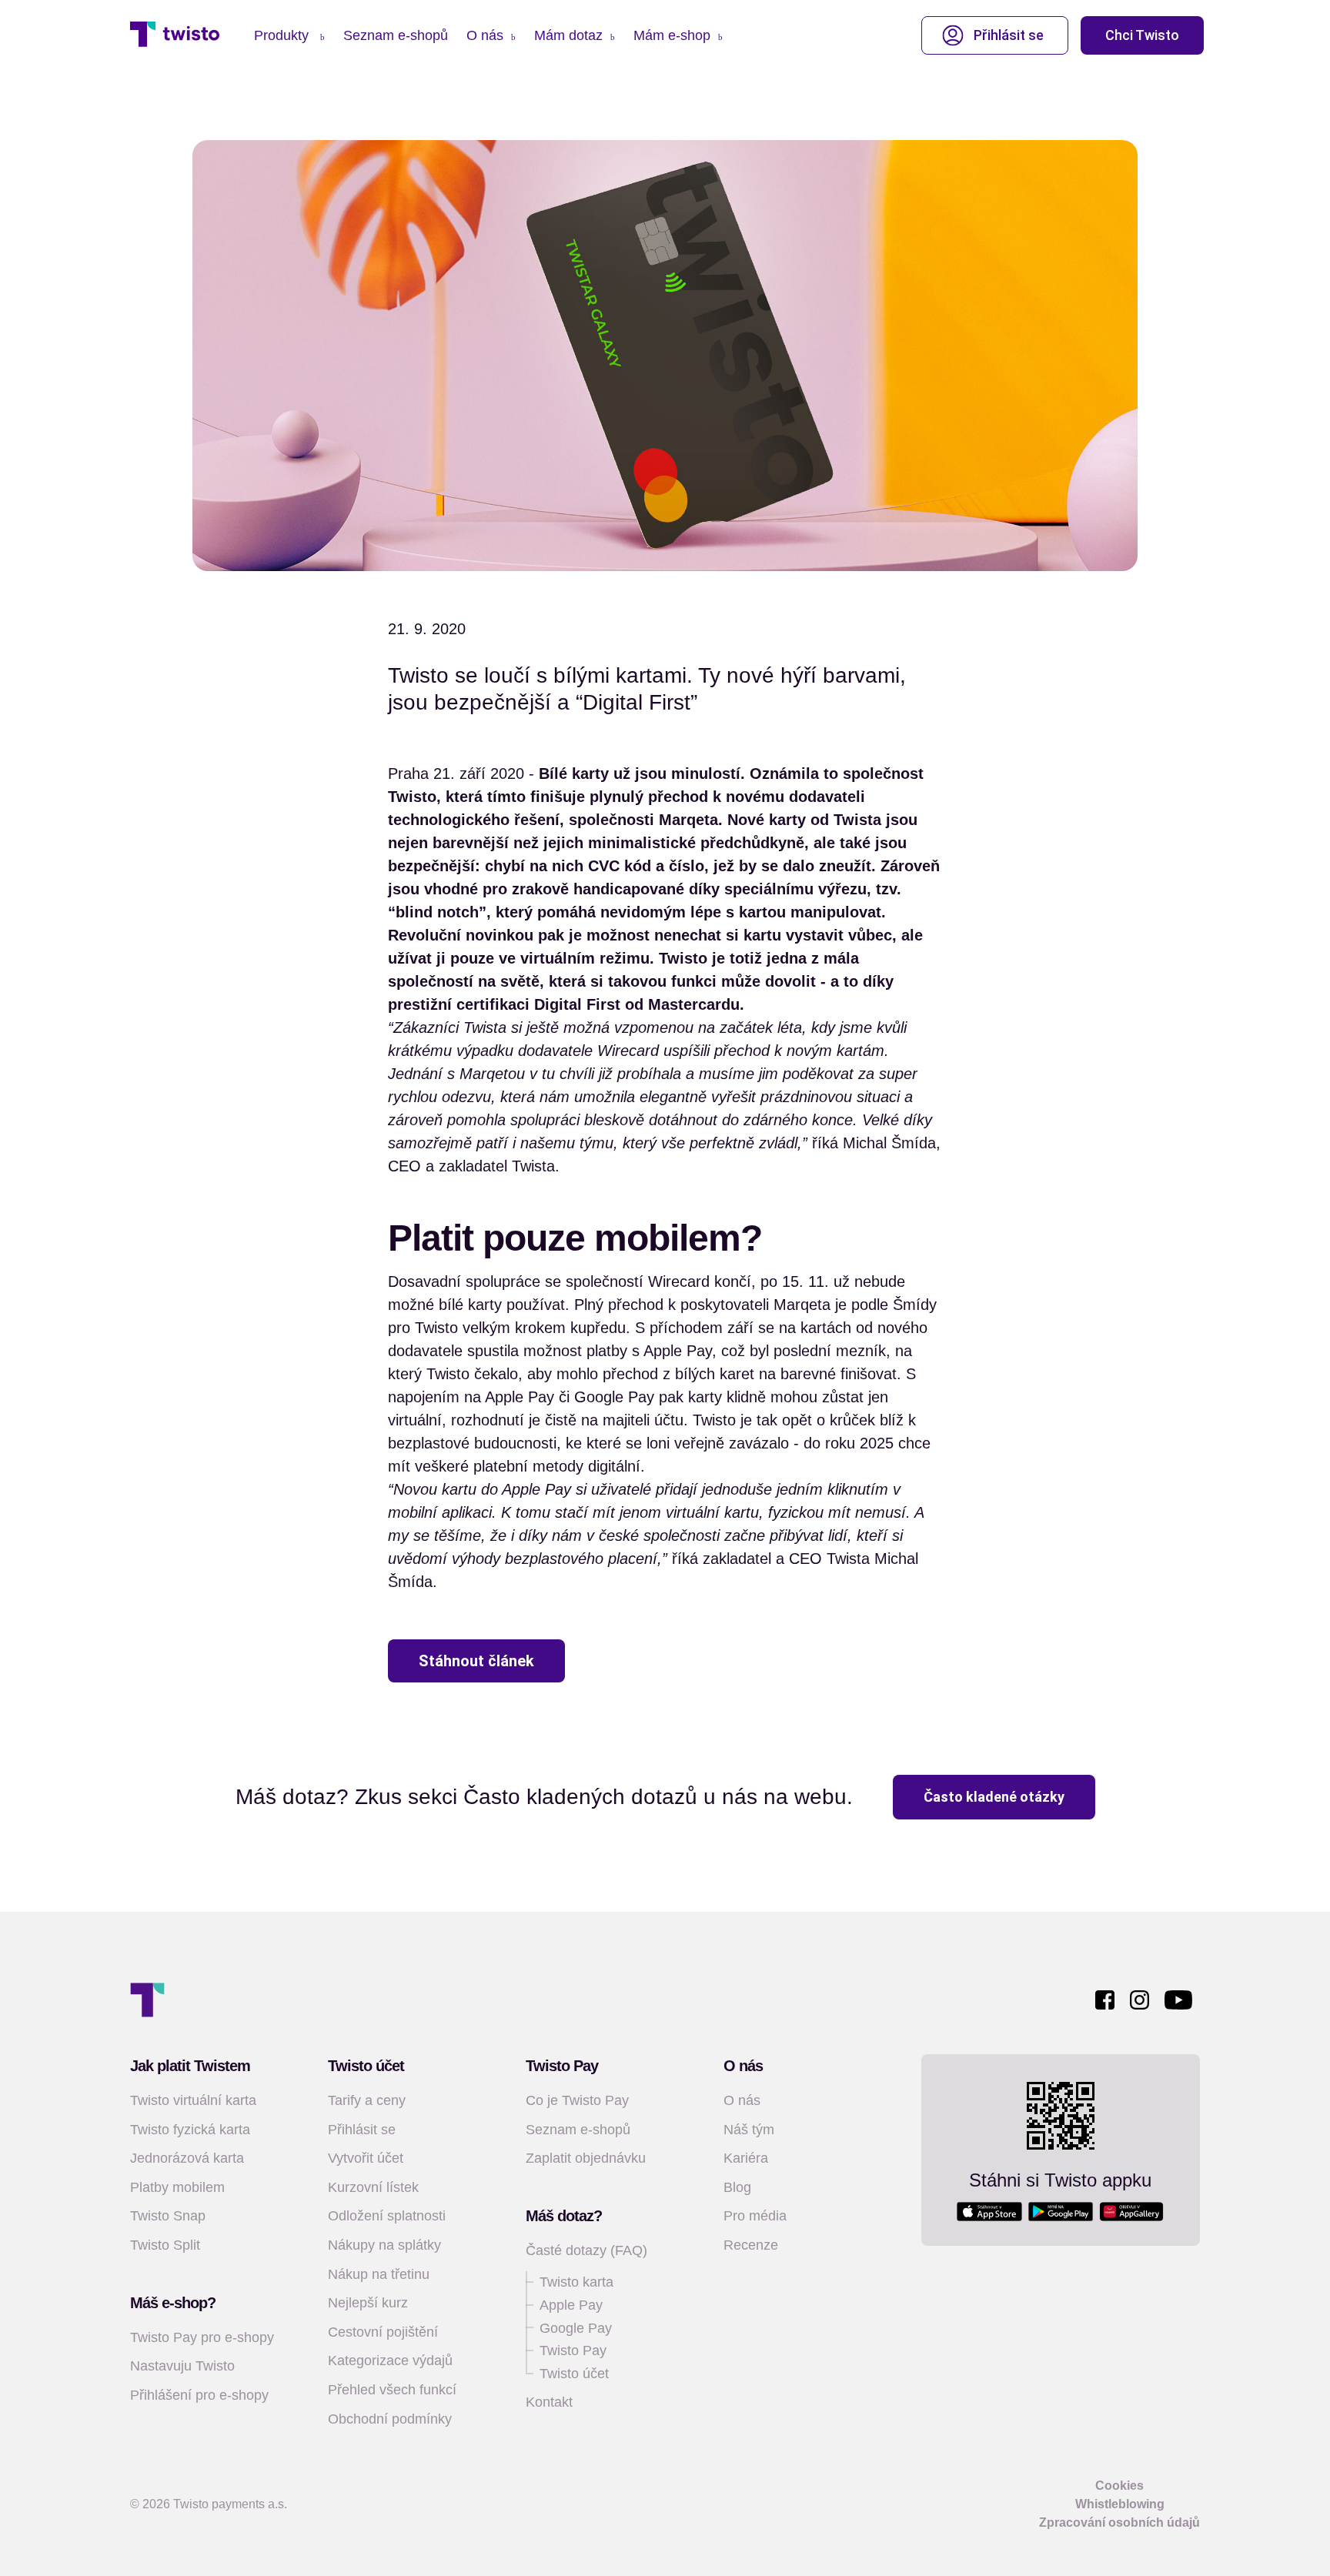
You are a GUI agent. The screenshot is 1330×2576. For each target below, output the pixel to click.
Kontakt (549, 2402)
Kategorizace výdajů (390, 2360)
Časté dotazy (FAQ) (586, 2250)
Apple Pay (571, 2305)
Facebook (1105, 2000)
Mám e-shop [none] (672, 35)
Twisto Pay (573, 2350)
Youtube (1178, 2000)
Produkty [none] (283, 35)
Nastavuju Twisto (182, 2366)
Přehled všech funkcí (392, 2390)
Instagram (1140, 2000)
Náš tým (749, 2130)
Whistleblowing (1120, 2504)
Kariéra (746, 2158)
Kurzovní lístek (373, 2187)
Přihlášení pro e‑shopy (199, 2395)
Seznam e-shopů (578, 2130)
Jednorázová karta (187, 2158)
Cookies (1119, 2486)
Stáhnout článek (476, 1661)
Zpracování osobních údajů (1119, 2523)
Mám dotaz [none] (568, 35)
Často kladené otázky (994, 1797)
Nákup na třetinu (379, 2274)
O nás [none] (485, 35)
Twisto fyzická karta (190, 2130)
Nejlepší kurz (368, 2303)
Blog (737, 2187)
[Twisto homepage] (175, 35)
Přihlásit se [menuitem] (1009, 35)
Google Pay (576, 2328)
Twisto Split (165, 2245)
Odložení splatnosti (387, 2216)
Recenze (751, 2245)
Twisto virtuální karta (193, 2100)
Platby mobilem (177, 2187)
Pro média (755, 2216)
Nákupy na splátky (384, 2245)
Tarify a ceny (367, 2100)
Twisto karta (576, 2282)
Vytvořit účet (366, 2158)
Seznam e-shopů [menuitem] (396, 35)
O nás (742, 2100)
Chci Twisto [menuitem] (1142, 35)
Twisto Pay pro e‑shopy (202, 2337)
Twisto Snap (168, 2216)
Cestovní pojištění (383, 2332)
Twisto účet (574, 2374)
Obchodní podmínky (390, 2419)
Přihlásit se (362, 2130)
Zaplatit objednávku (586, 2158)
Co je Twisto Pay (577, 2100)
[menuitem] (289, 36)
